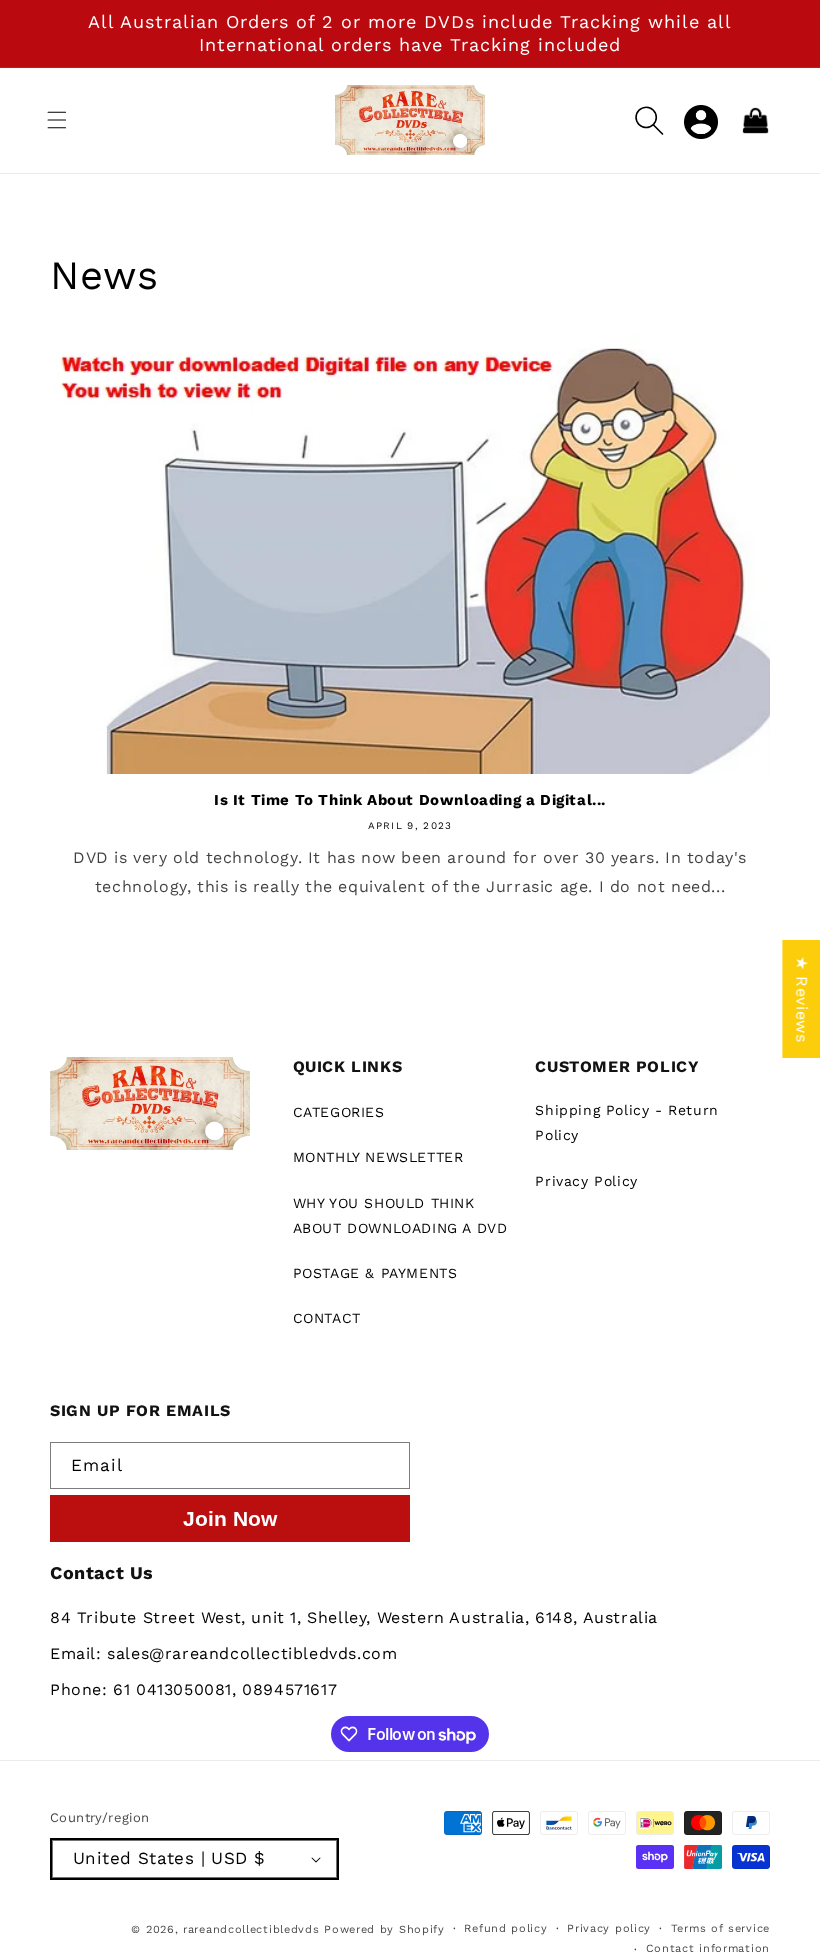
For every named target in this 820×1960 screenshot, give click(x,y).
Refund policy (505, 1928)
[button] (57, 120)
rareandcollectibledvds (251, 1929)
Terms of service (720, 1928)
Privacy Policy (586, 1181)
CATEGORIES (339, 1112)
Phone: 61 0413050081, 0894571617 (193, 1689)
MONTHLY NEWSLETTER (378, 1157)
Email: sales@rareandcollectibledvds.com (223, 1653)
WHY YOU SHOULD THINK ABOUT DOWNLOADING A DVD (400, 1215)
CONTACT (327, 1318)
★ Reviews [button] (801, 999)
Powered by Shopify (384, 1929)
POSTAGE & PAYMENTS (375, 1273)
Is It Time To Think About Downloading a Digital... (410, 800)
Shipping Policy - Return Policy (626, 1122)
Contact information (708, 1948)
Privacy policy (609, 1928)
